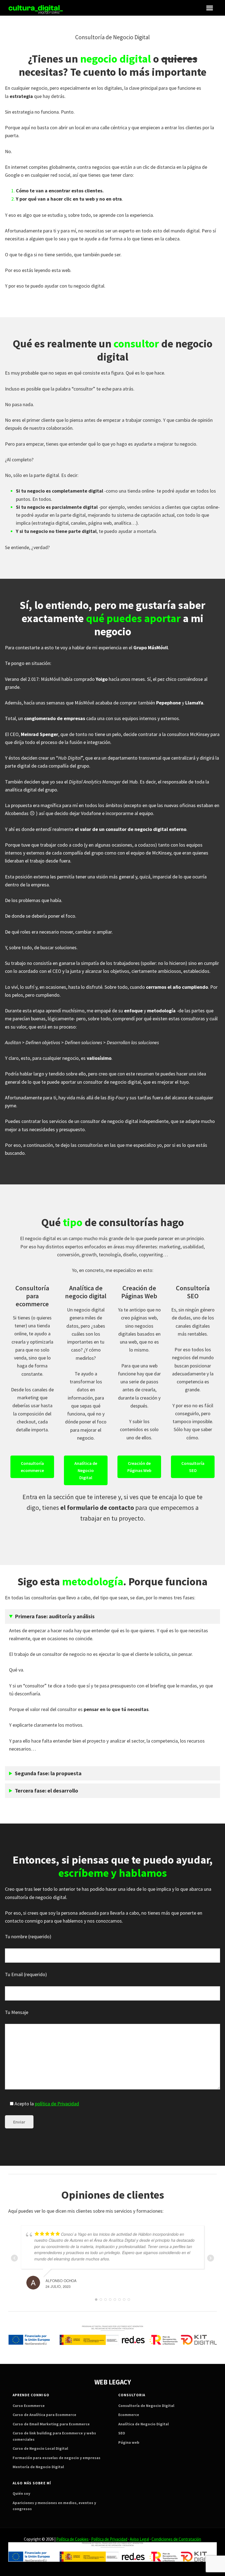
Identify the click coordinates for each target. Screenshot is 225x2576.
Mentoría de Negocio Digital (38, 2467)
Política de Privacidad (109, 2539)
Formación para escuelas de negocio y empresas (57, 2458)
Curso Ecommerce (29, 2406)
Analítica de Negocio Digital (86, 1470)
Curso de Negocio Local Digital (40, 2448)
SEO (122, 2433)
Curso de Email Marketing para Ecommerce (51, 2424)
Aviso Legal (139, 2539)
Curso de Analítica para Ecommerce (44, 2415)
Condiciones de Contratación (176, 2539)
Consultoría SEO (193, 1467)
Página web (129, 2442)
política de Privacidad (57, 2104)
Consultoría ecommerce (32, 1467)
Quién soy (21, 2493)
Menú (210, 8)
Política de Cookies (72, 2539)
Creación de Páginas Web (139, 1467)
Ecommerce (129, 2415)
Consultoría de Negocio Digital (146, 2406)
